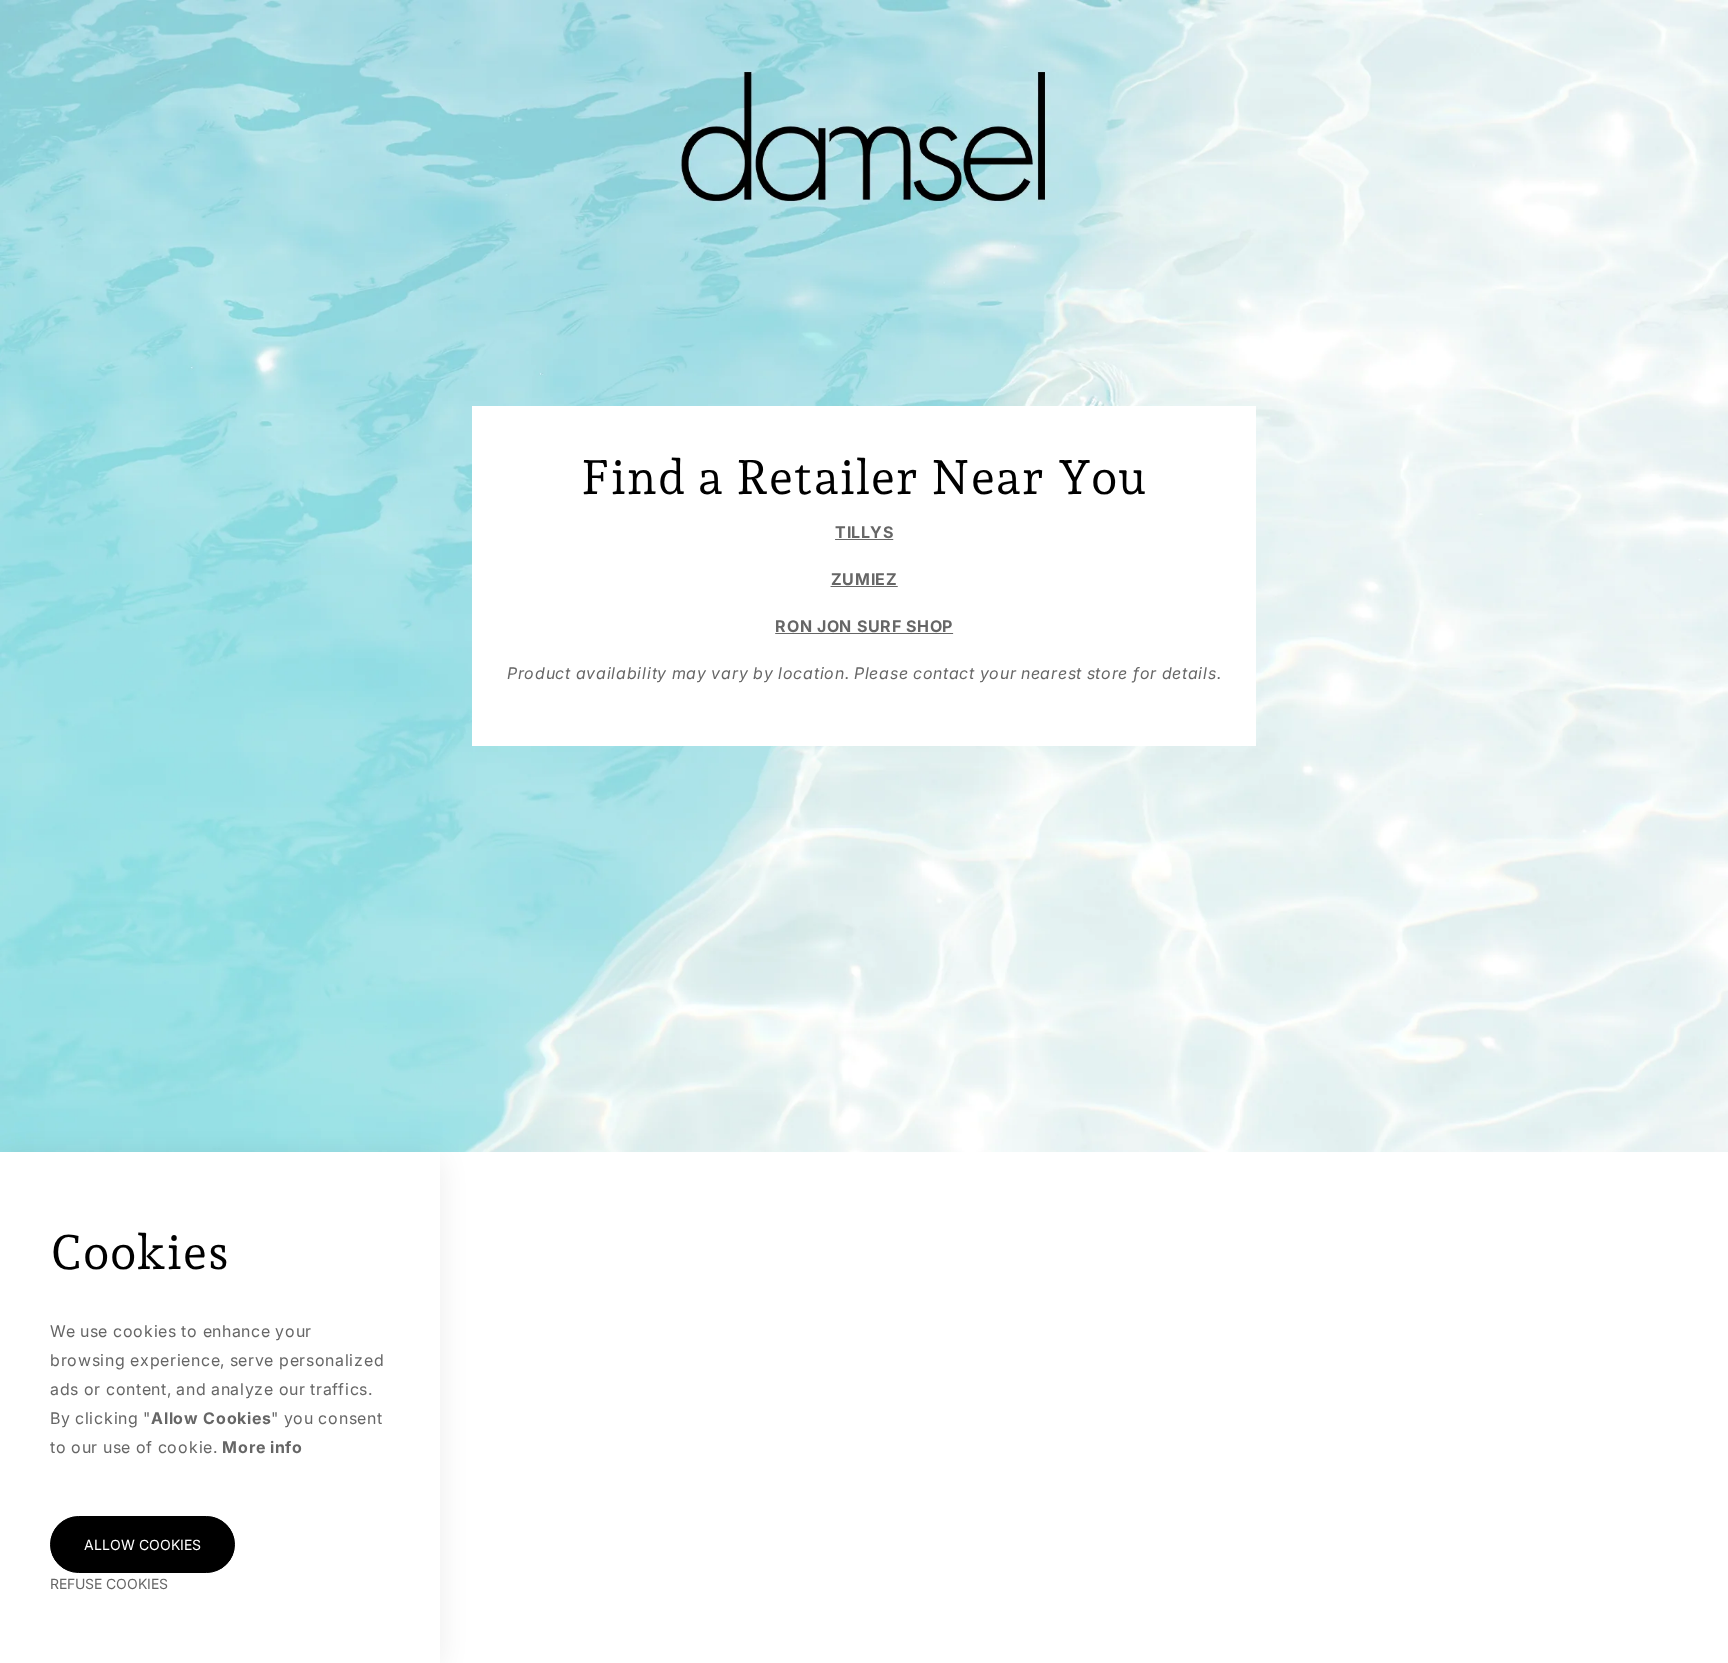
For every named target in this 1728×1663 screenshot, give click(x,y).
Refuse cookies (109, 1583)
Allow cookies (142, 1544)
